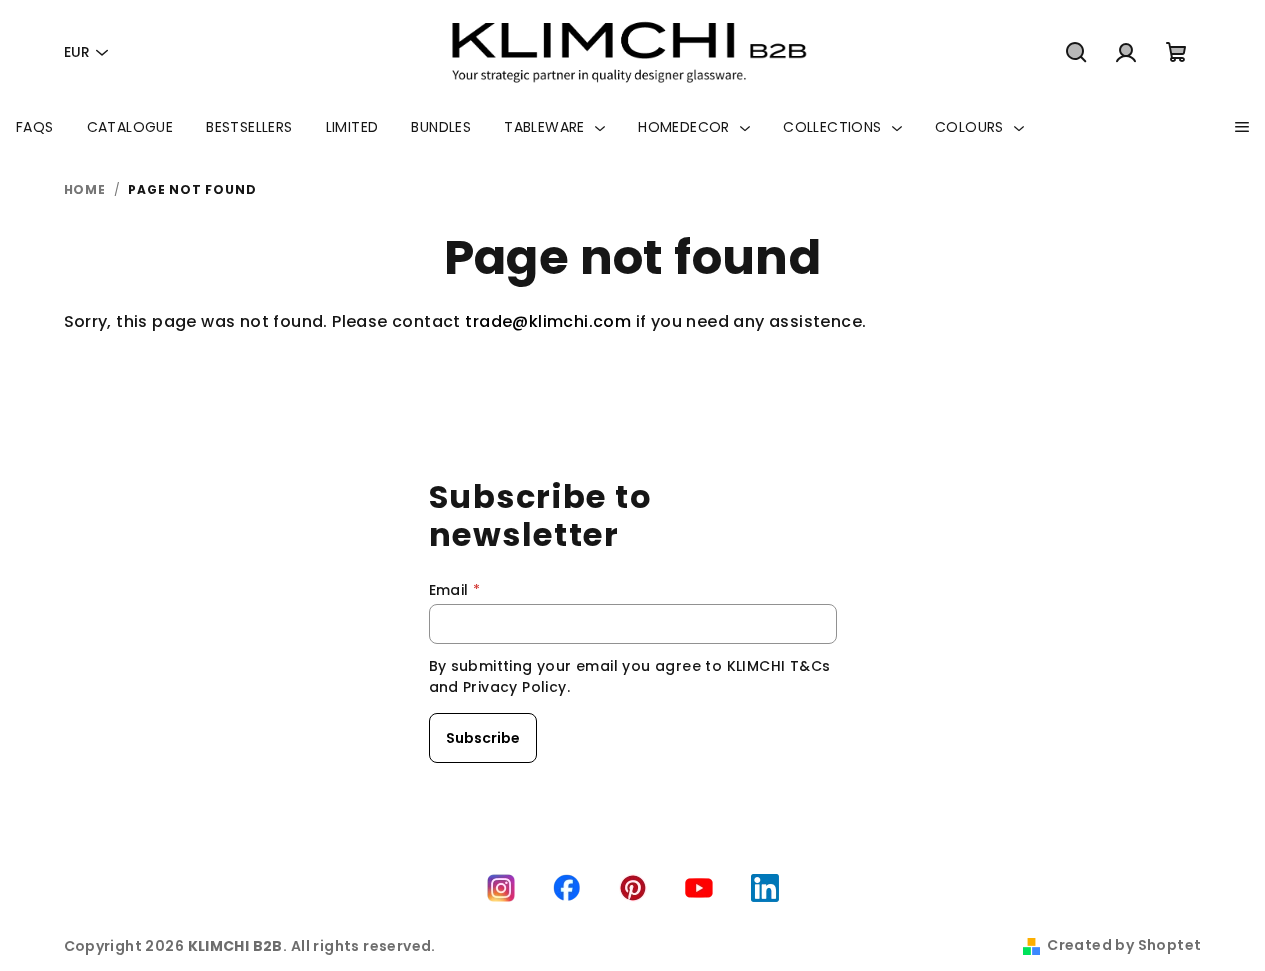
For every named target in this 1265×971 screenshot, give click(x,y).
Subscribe (483, 738)
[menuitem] (35, 127)
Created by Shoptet (1124, 945)
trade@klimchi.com (548, 321)
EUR (77, 52)
